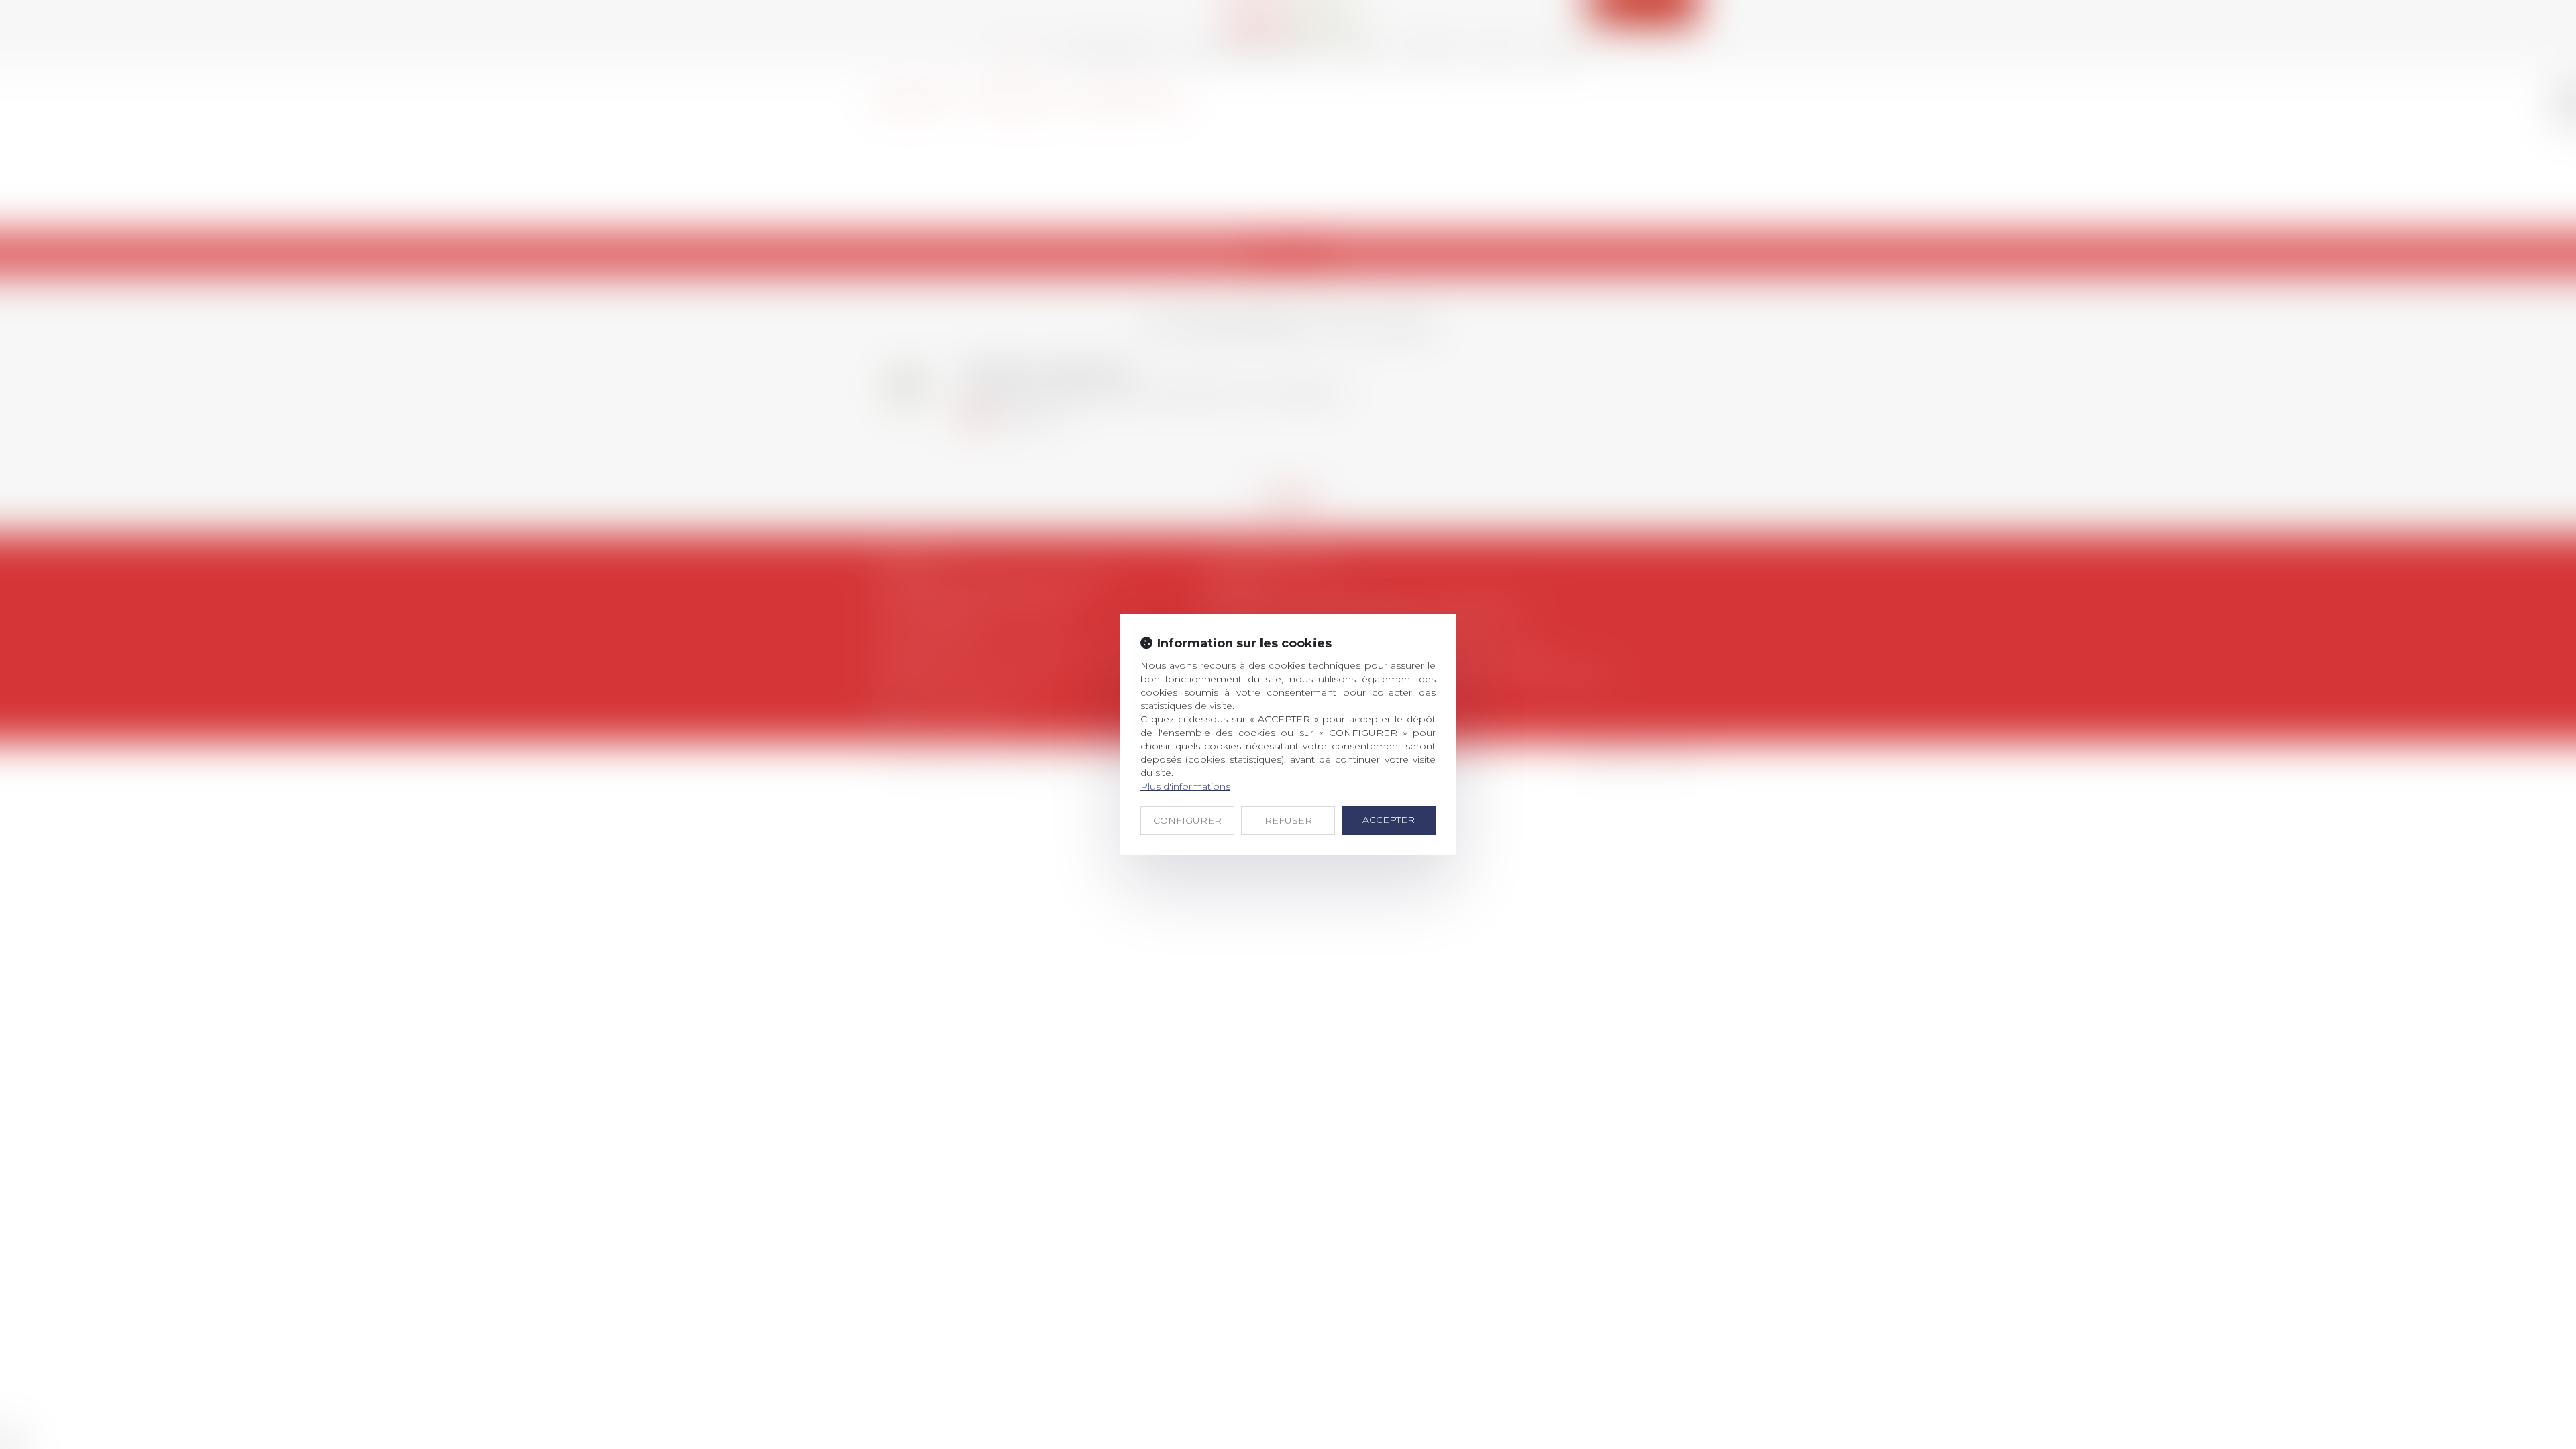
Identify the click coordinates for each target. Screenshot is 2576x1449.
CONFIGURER (1187, 820)
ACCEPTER (1389, 820)
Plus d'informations (1185, 786)
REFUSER (1288, 820)
